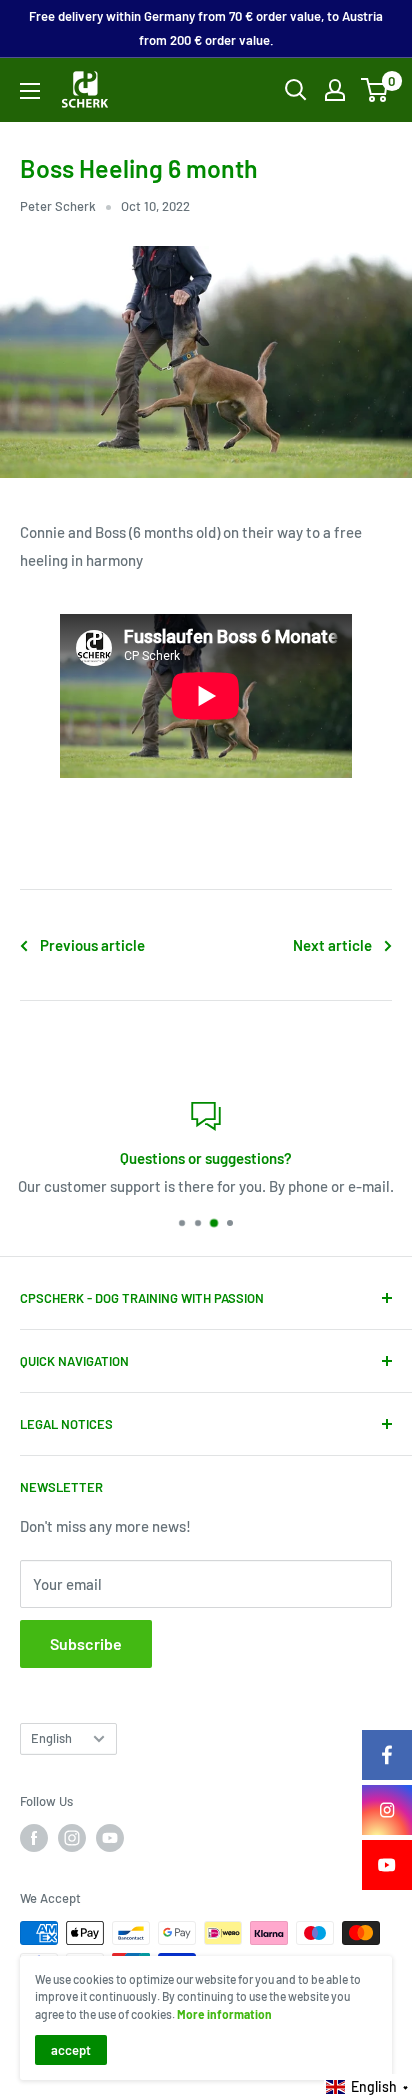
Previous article (92, 945)
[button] (368, 2087)
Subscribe (86, 1643)
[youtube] (387, 1865)
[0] (375, 90)
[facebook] (387, 1755)
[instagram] (387, 1810)
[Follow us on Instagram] (72, 1838)
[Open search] (296, 90)
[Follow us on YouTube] (110, 1838)
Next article (332, 945)
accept (71, 2050)
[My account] (335, 90)
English (51, 1738)
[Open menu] (30, 91)
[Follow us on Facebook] (34, 1838)
